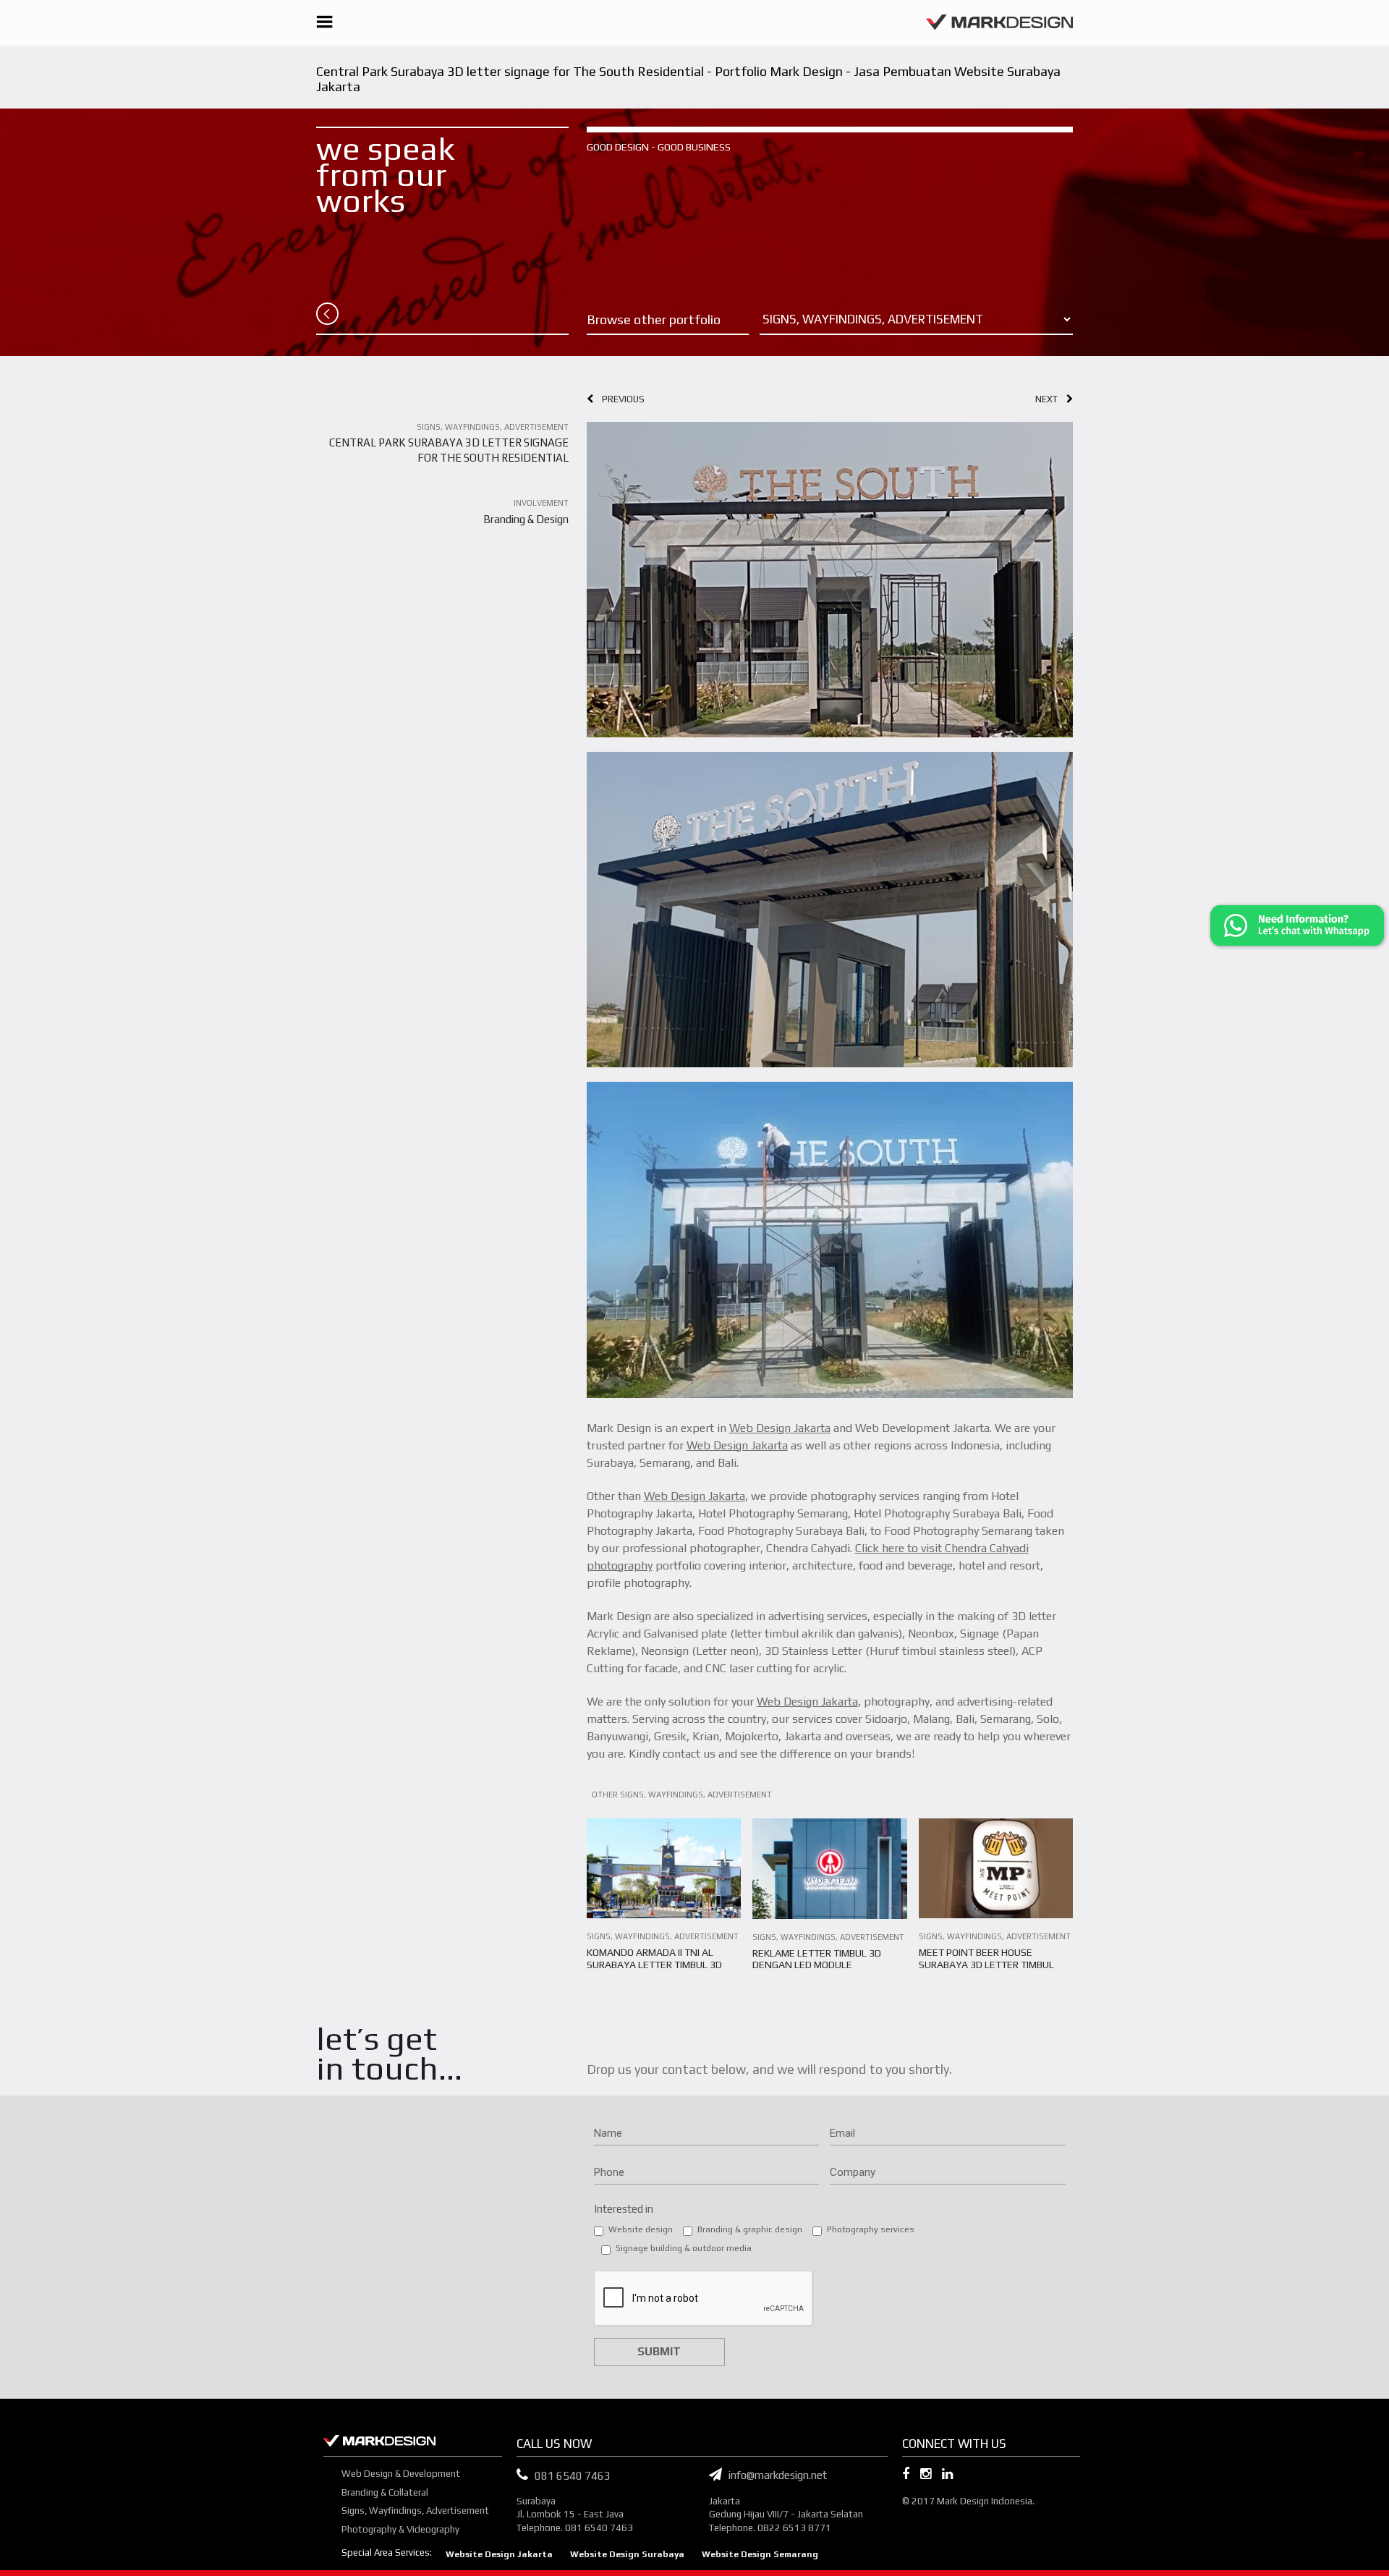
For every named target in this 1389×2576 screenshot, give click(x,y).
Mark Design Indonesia (985, 2501)
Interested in (624, 2209)
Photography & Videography (400, 2529)
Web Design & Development (401, 2474)
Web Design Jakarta (780, 1428)
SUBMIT (659, 2351)
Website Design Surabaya (627, 2554)
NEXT (1051, 399)
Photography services (871, 2229)
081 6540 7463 (573, 2476)
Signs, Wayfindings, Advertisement (415, 2511)
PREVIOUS (619, 399)
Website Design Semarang (760, 2554)
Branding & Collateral (385, 2492)
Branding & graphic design (750, 2229)
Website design (641, 2229)
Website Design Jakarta (499, 2554)
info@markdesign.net (774, 2475)
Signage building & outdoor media (684, 2248)
